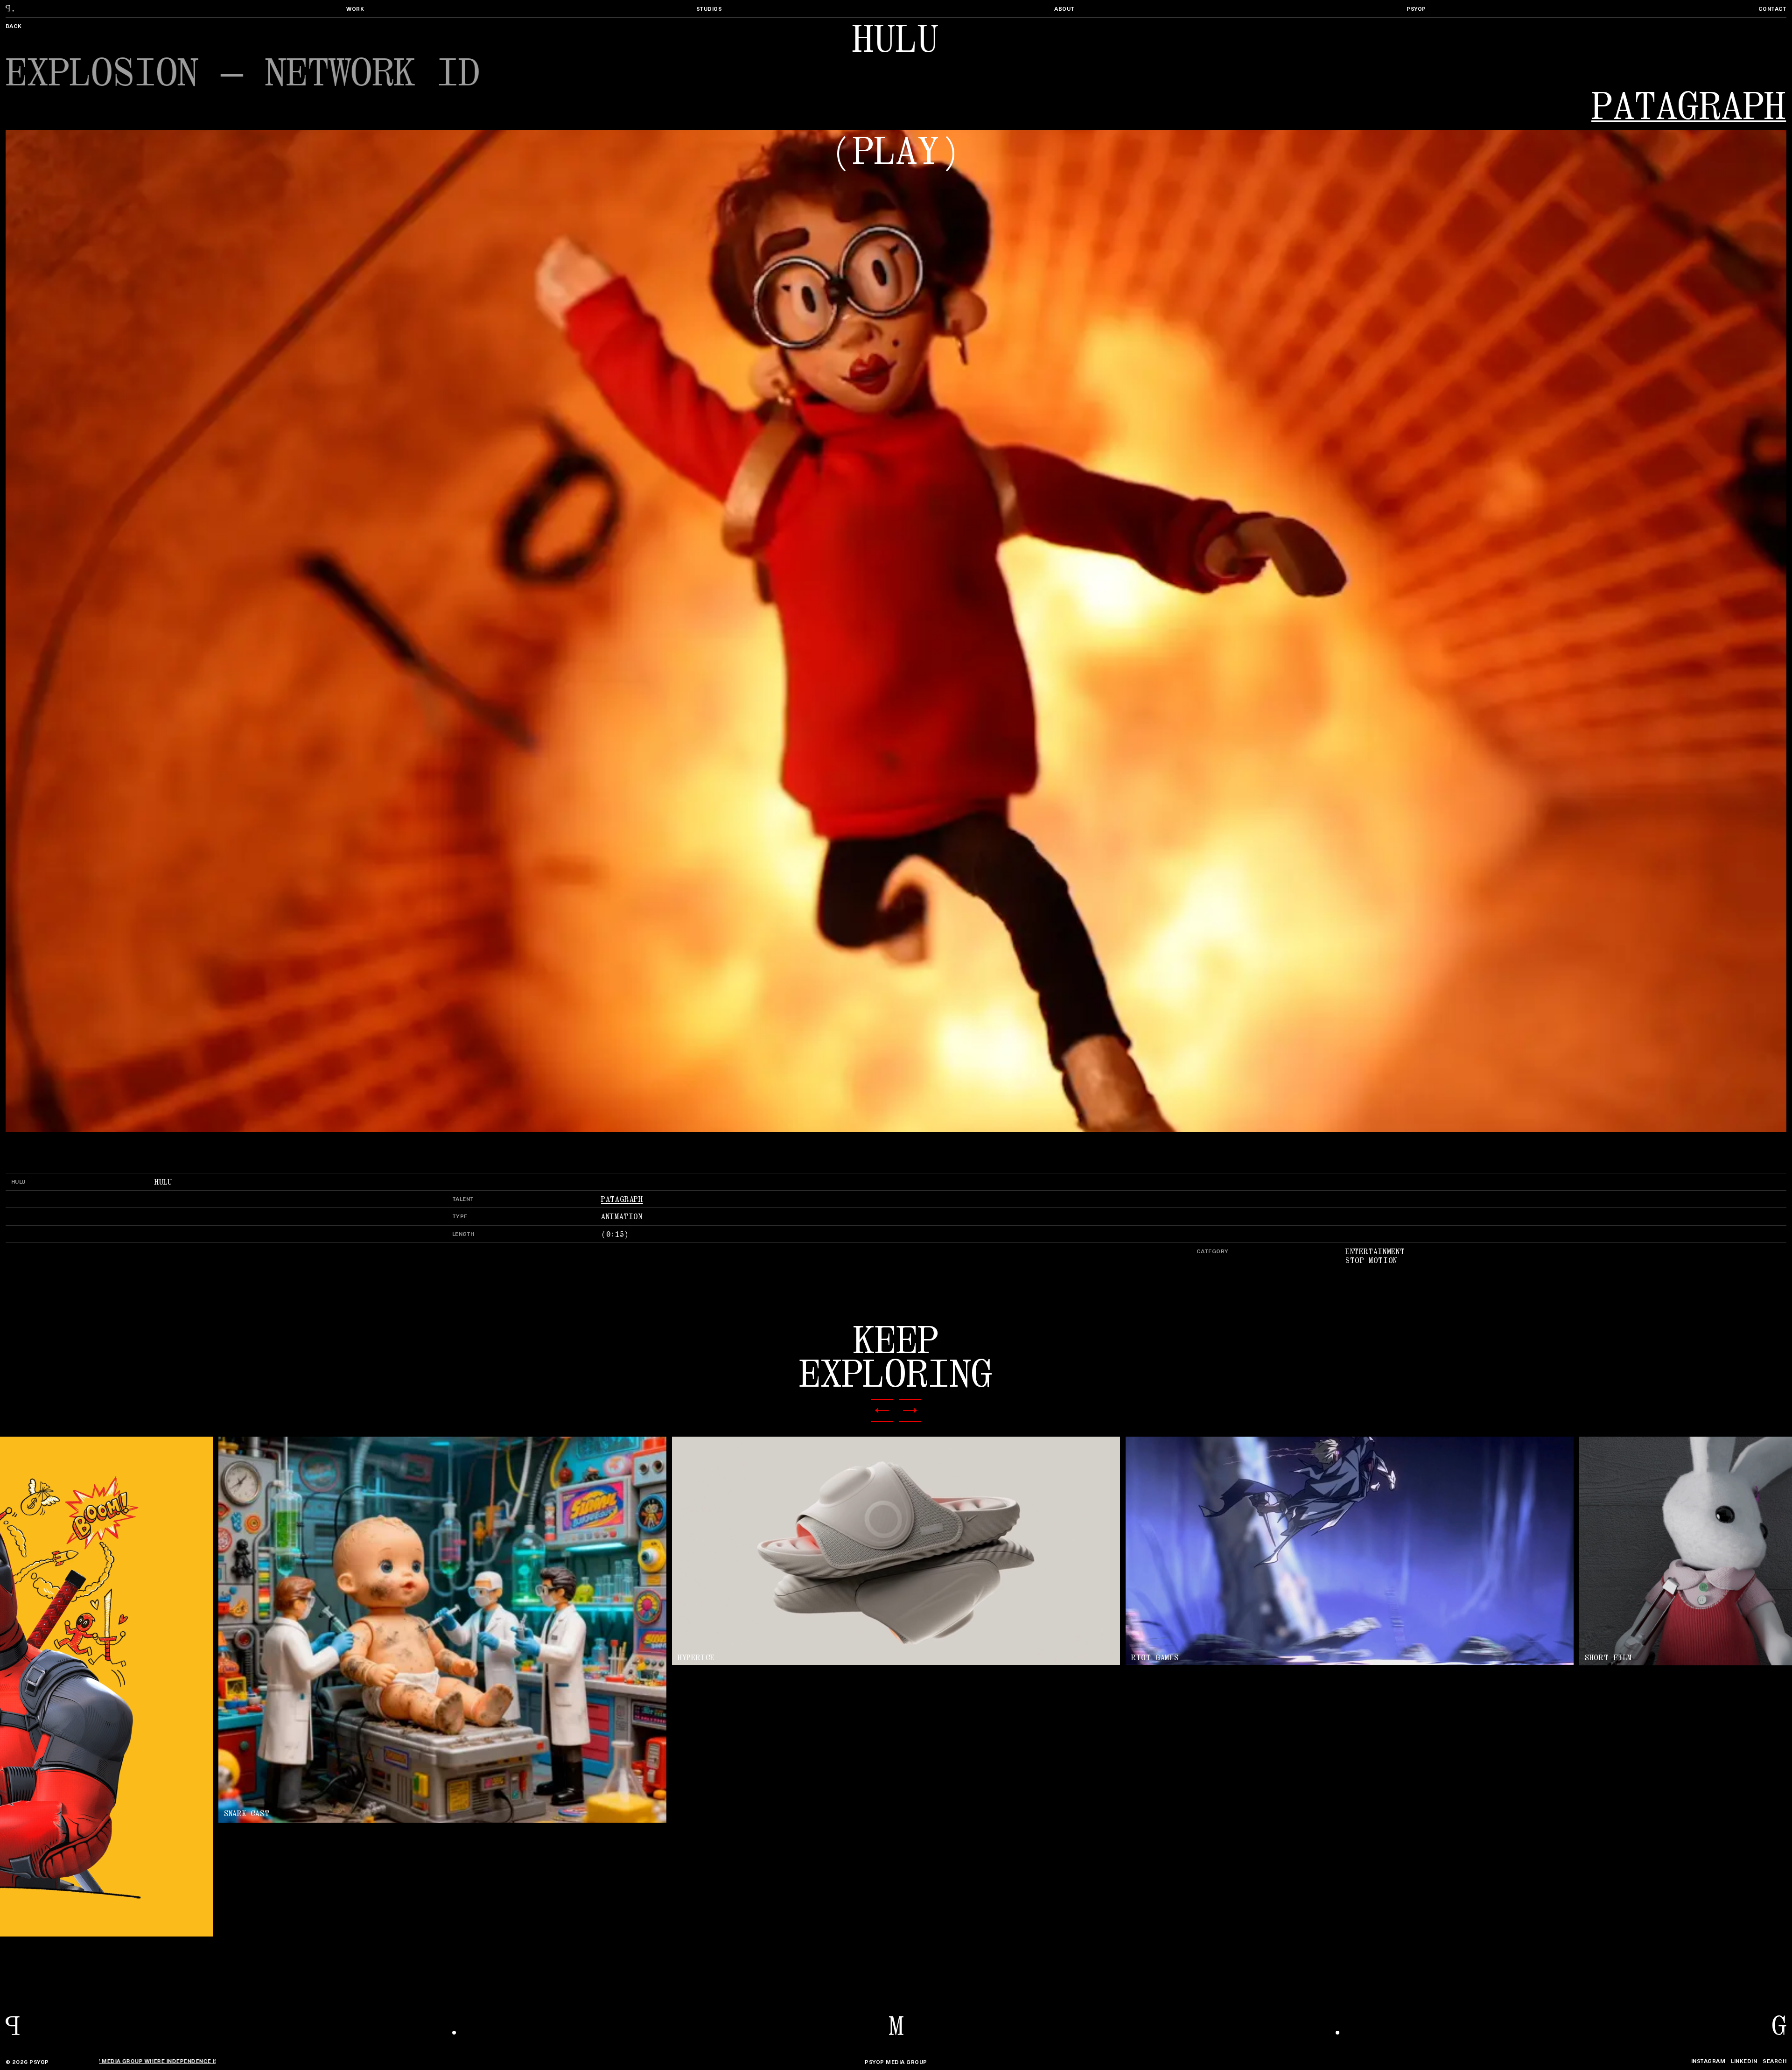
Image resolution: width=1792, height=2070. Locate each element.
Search (1774, 2061)
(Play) (896, 152)
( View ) (896, 1551)
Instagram (1708, 2061)
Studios (709, 9)
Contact (1772, 9)
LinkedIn (1744, 2061)
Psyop (1416, 9)
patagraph (1689, 107)
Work (355, 9)
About (1064, 9)
